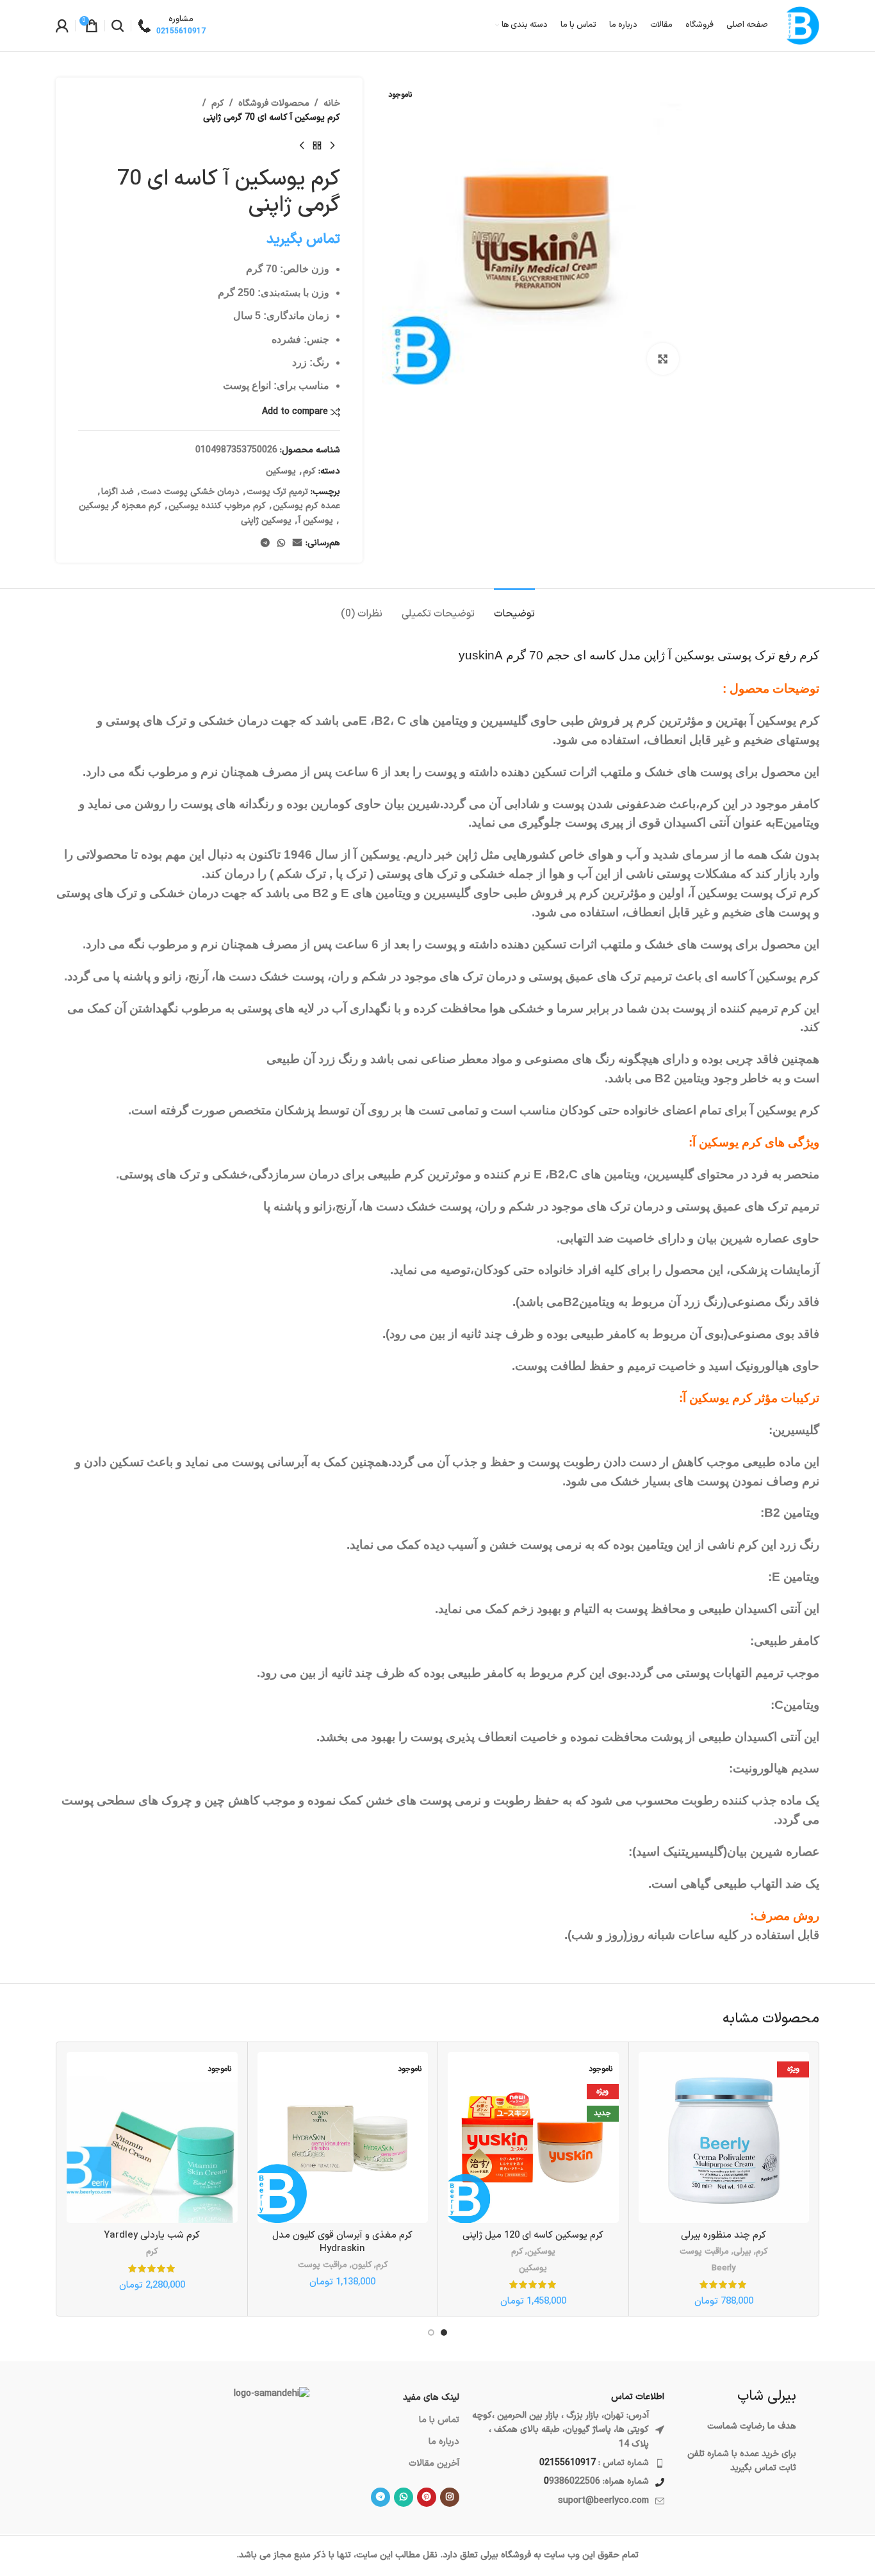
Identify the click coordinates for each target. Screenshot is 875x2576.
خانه (332, 103)
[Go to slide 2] (431, 2332)
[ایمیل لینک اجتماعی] (297, 544)
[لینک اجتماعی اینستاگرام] (450, 2497)
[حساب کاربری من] (62, 26)
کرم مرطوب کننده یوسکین (217, 506)
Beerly (724, 2269)
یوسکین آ (316, 521)
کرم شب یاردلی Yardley (152, 2235)
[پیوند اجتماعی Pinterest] (427, 2497)
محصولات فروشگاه (274, 103)
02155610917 (568, 2463)
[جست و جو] (118, 26)
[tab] (514, 608)
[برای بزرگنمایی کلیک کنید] (663, 359)
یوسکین (281, 471)
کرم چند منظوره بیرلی (724, 2235)
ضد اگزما (118, 492)
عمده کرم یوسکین (307, 506)
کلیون (362, 2266)
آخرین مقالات (434, 2464)
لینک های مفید (431, 2398)
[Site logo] (800, 25)
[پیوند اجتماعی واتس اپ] (281, 544)
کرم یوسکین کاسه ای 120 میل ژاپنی (533, 2235)
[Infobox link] (172, 26)
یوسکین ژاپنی (266, 521)
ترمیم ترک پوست (277, 492)
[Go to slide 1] (444, 2332)
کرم (218, 103)
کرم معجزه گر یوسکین (120, 506)
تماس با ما (439, 2420)
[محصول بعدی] (302, 146)
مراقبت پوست (704, 2252)
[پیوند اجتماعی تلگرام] (265, 544)
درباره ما (444, 2442)
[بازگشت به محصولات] (317, 146)
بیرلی (742, 2252)
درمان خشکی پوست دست (190, 492)
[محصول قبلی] (332, 146)
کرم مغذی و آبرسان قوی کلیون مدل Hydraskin (342, 2242)
